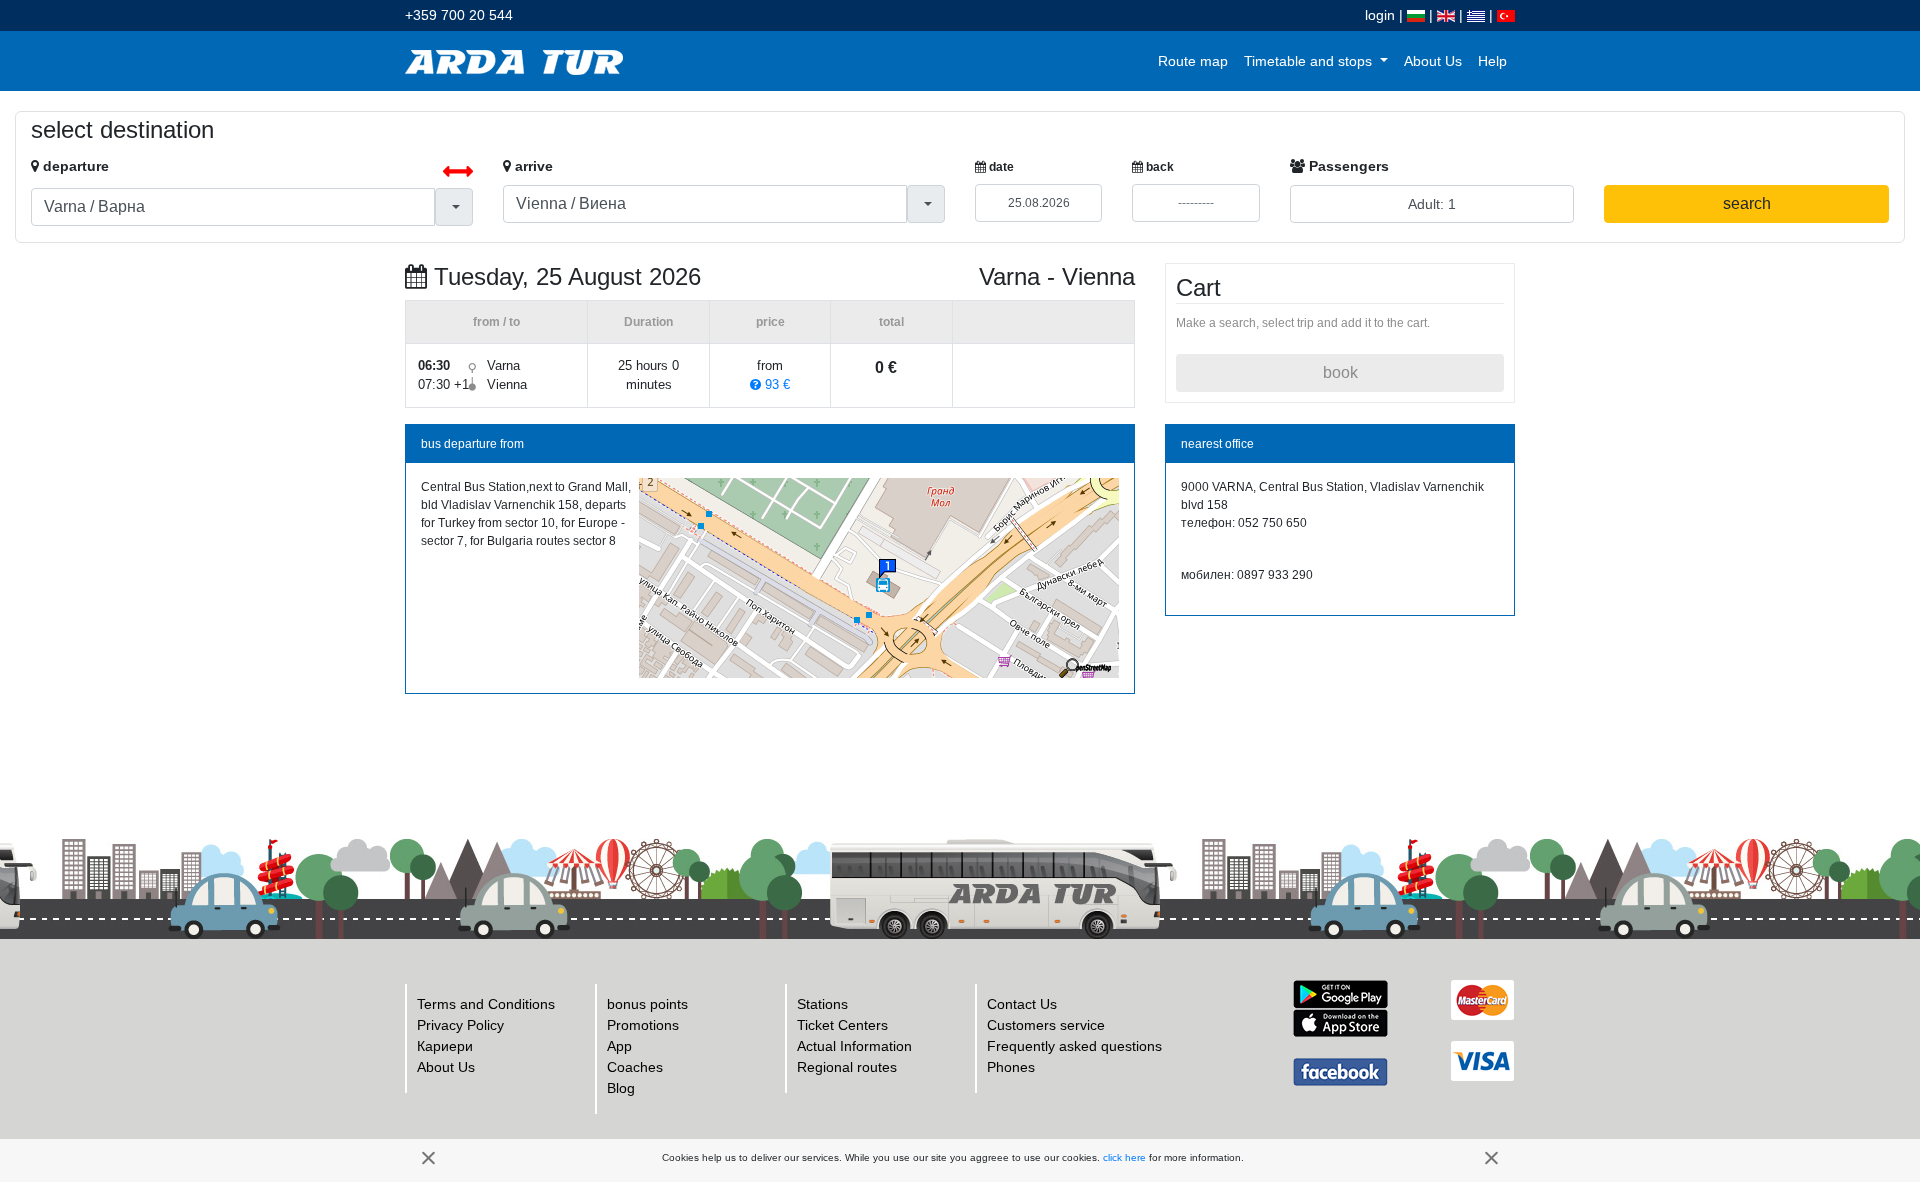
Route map (1193, 61)
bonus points (647, 1004)
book (1340, 372)
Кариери (445, 1046)
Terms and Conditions (486, 1004)
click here (1124, 1157)
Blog (621, 1088)
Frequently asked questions (1074, 1046)
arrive (532, 166)
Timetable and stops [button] (1310, 61)
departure (74, 166)
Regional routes (847, 1067)
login (1380, 15)
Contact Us (1022, 1004)
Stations (822, 1004)
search (1747, 203)
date (1000, 167)
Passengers (1347, 166)
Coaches (635, 1067)
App (619, 1046)
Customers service (1046, 1025)
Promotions (643, 1025)
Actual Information (854, 1046)
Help (1492, 61)
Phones (1011, 1067)
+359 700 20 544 (459, 15)
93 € (775, 384)
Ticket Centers (842, 1025)
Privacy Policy (460, 1025)
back (1158, 167)
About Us (1433, 61)
